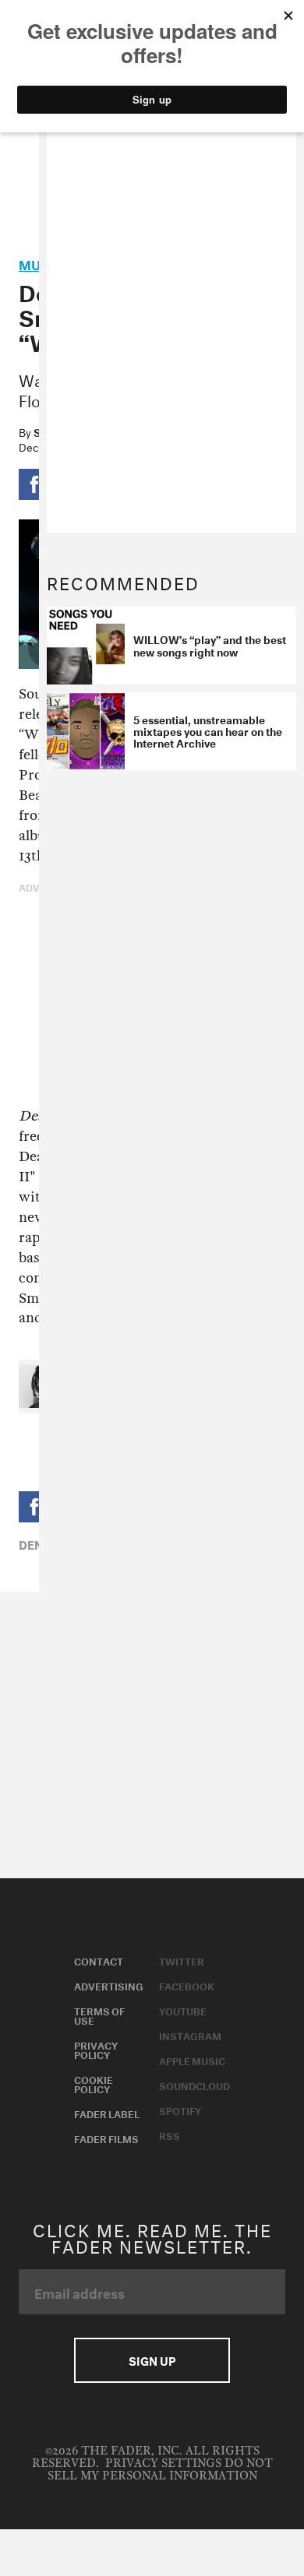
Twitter (182, 1960)
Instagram (190, 2035)
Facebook (187, 1985)
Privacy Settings (163, 2463)
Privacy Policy (96, 2049)
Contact (99, 1960)
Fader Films (106, 2138)
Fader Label (107, 2113)
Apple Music (192, 2060)
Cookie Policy (94, 2083)
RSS (170, 2134)
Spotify (180, 2110)
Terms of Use (99, 2015)
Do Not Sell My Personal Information (160, 2470)
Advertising (109, 1985)
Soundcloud (194, 2085)
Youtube (183, 2010)
